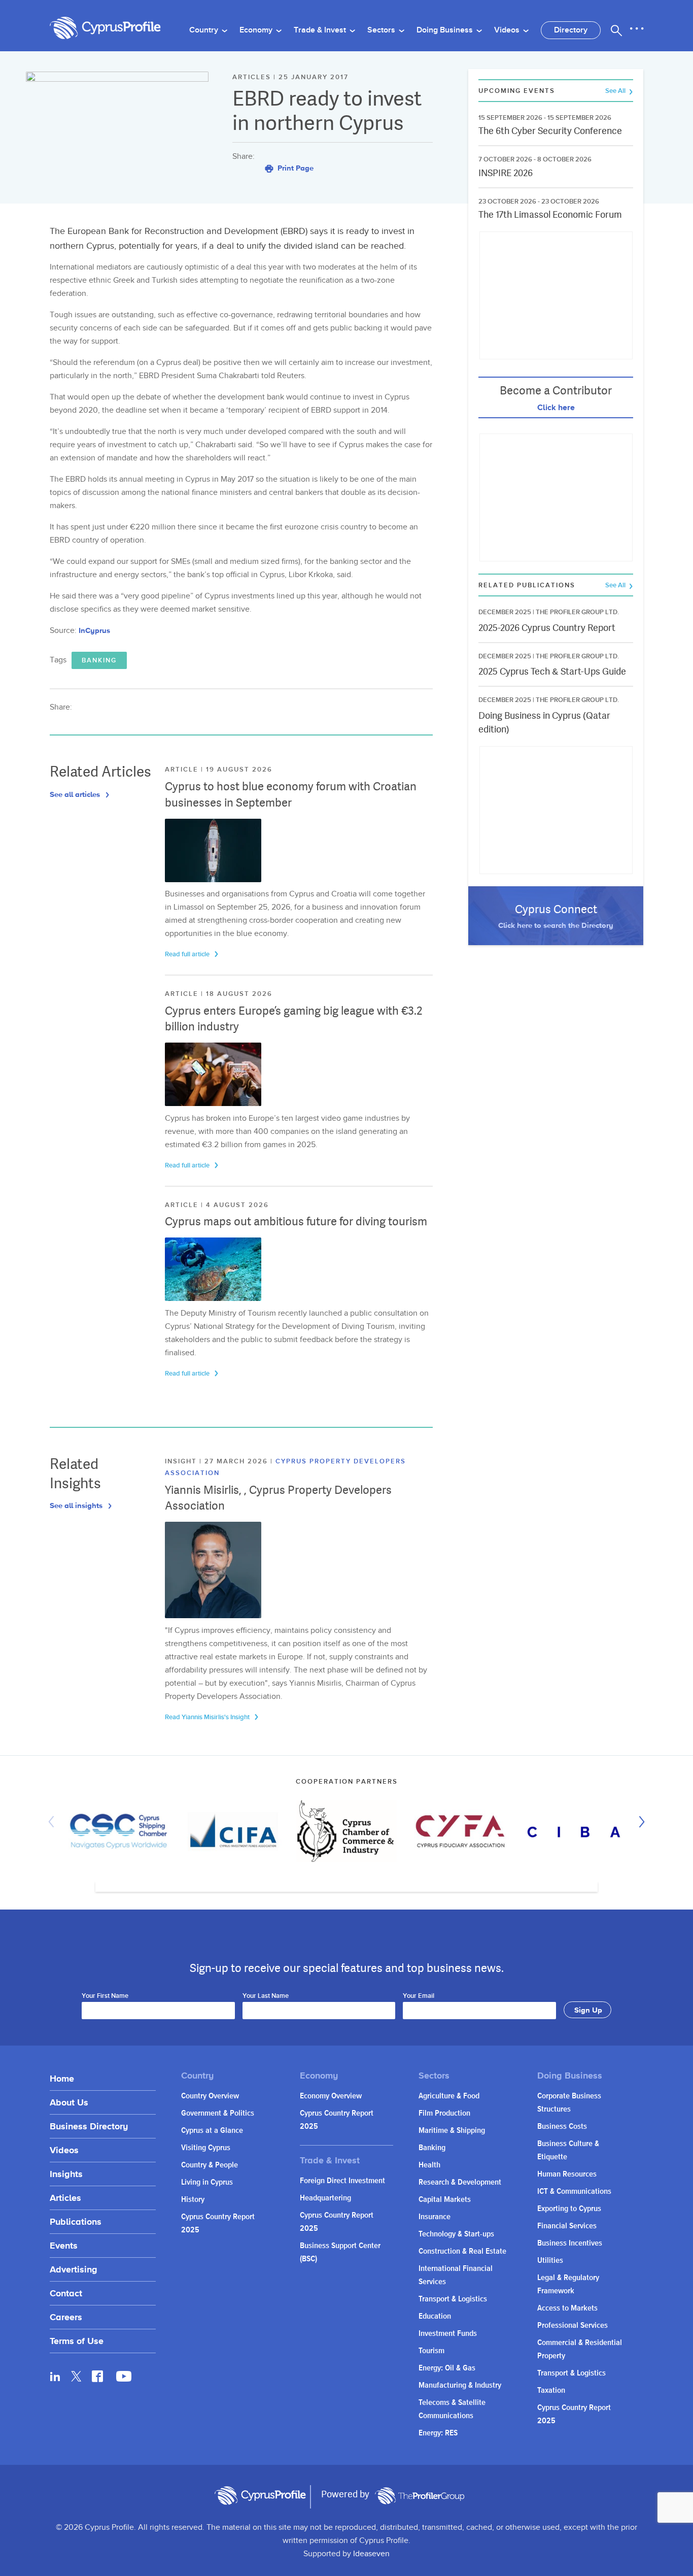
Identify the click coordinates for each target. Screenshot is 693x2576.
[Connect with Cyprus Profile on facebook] (97, 2376)
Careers (66, 2317)
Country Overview (210, 2096)
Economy (257, 30)
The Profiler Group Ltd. (577, 612)
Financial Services (567, 2226)
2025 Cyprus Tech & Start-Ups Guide (552, 671)
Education (435, 2316)
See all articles (76, 794)
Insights (66, 2174)
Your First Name (105, 1996)
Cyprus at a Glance (212, 2131)
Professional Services (573, 2326)
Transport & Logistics (453, 2299)
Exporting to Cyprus (569, 2209)
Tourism (431, 2351)
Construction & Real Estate (462, 2251)
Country (205, 30)
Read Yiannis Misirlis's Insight (208, 1717)
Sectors (382, 30)
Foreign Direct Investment (342, 2181)
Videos (508, 30)
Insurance (435, 2217)
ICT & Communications (574, 2192)
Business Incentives (570, 2243)
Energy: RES (438, 2433)
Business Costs (562, 2127)
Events (64, 2245)
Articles (65, 2198)
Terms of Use (77, 2341)
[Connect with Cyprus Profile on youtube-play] (124, 2379)
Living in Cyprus (207, 2182)
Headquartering (325, 2198)
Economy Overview (331, 2096)
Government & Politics (218, 2113)
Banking (99, 660)
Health (429, 2165)
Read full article (188, 954)
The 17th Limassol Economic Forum (550, 214)
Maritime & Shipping (452, 2131)
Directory (571, 30)
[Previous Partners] (54, 1822)
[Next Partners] (639, 1822)
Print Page (294, 168)
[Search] (616, 30)
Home (62, 2078)
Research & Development (460, 2182)
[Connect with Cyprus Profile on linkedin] (55, 2376)
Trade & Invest (321, 30)
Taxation (551, 2390)
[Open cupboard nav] (637, 29)
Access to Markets (567, 2308)
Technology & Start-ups (456, 2234)
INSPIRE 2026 (506, 173)
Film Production (444, 2113)
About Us (69, 2102)
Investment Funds (448, 2334)
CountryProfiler (420, 2496)
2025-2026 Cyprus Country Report (547, 628)
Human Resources (567, 2174)
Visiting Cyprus (206, 2148)
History (193, 2200)
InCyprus (94, 630)
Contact (66, 2293)
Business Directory (89, 2126)
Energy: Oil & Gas (447, 2368)
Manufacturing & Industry (460, 2385)
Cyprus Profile (106, 28)
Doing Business (446, 30)
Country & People (210, 2165)
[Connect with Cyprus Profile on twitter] (76, 2376)
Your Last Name (266, 1996)
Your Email (419, 1996)
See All (616, 91)
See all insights (77, 1505)
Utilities (550, 2261)
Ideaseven (371, 2554)
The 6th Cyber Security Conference (550, 131)
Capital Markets (445, 2200)
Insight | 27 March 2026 (218, 1461)
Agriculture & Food (449, 2096)
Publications (76, 2221)
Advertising (74, 2269)
